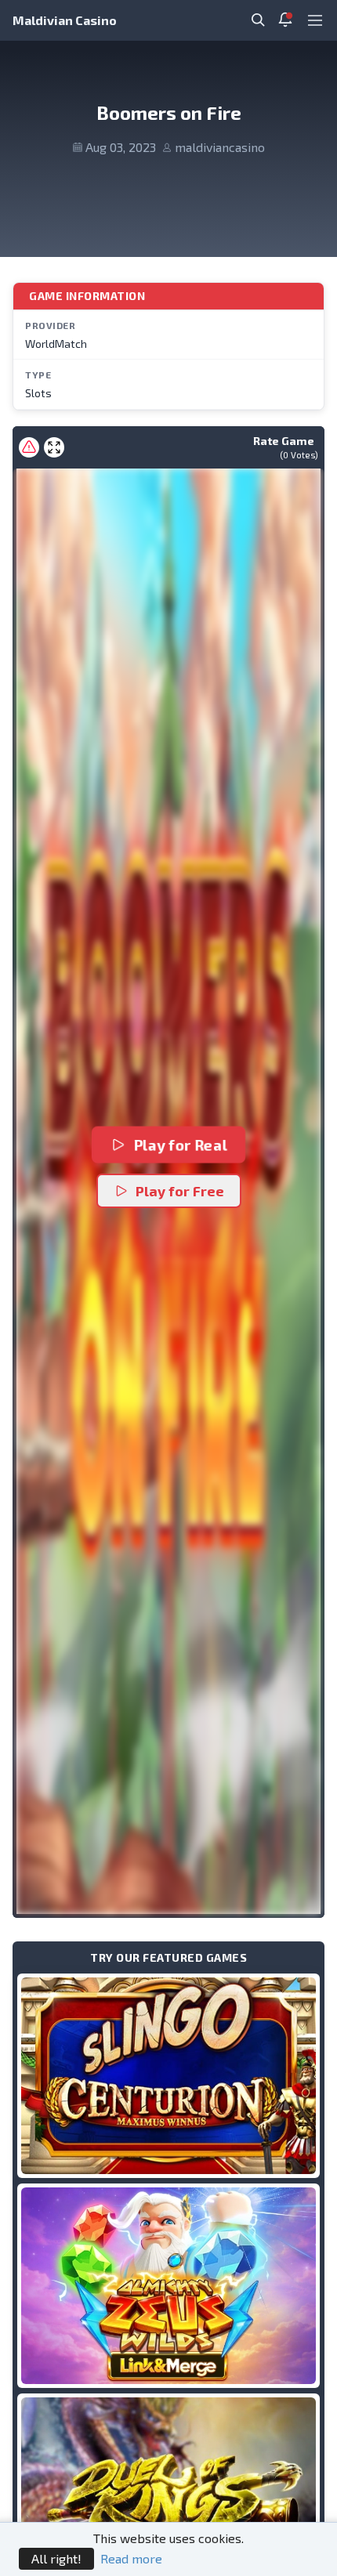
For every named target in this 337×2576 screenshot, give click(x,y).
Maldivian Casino (65, 20)
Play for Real (181, 1145)
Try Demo (168, 2076)
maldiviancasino (220, 147)
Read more (131, 2558)
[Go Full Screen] (54, 447)
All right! (56, 2558)
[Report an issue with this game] (29, 447)
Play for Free (180, 1191)
